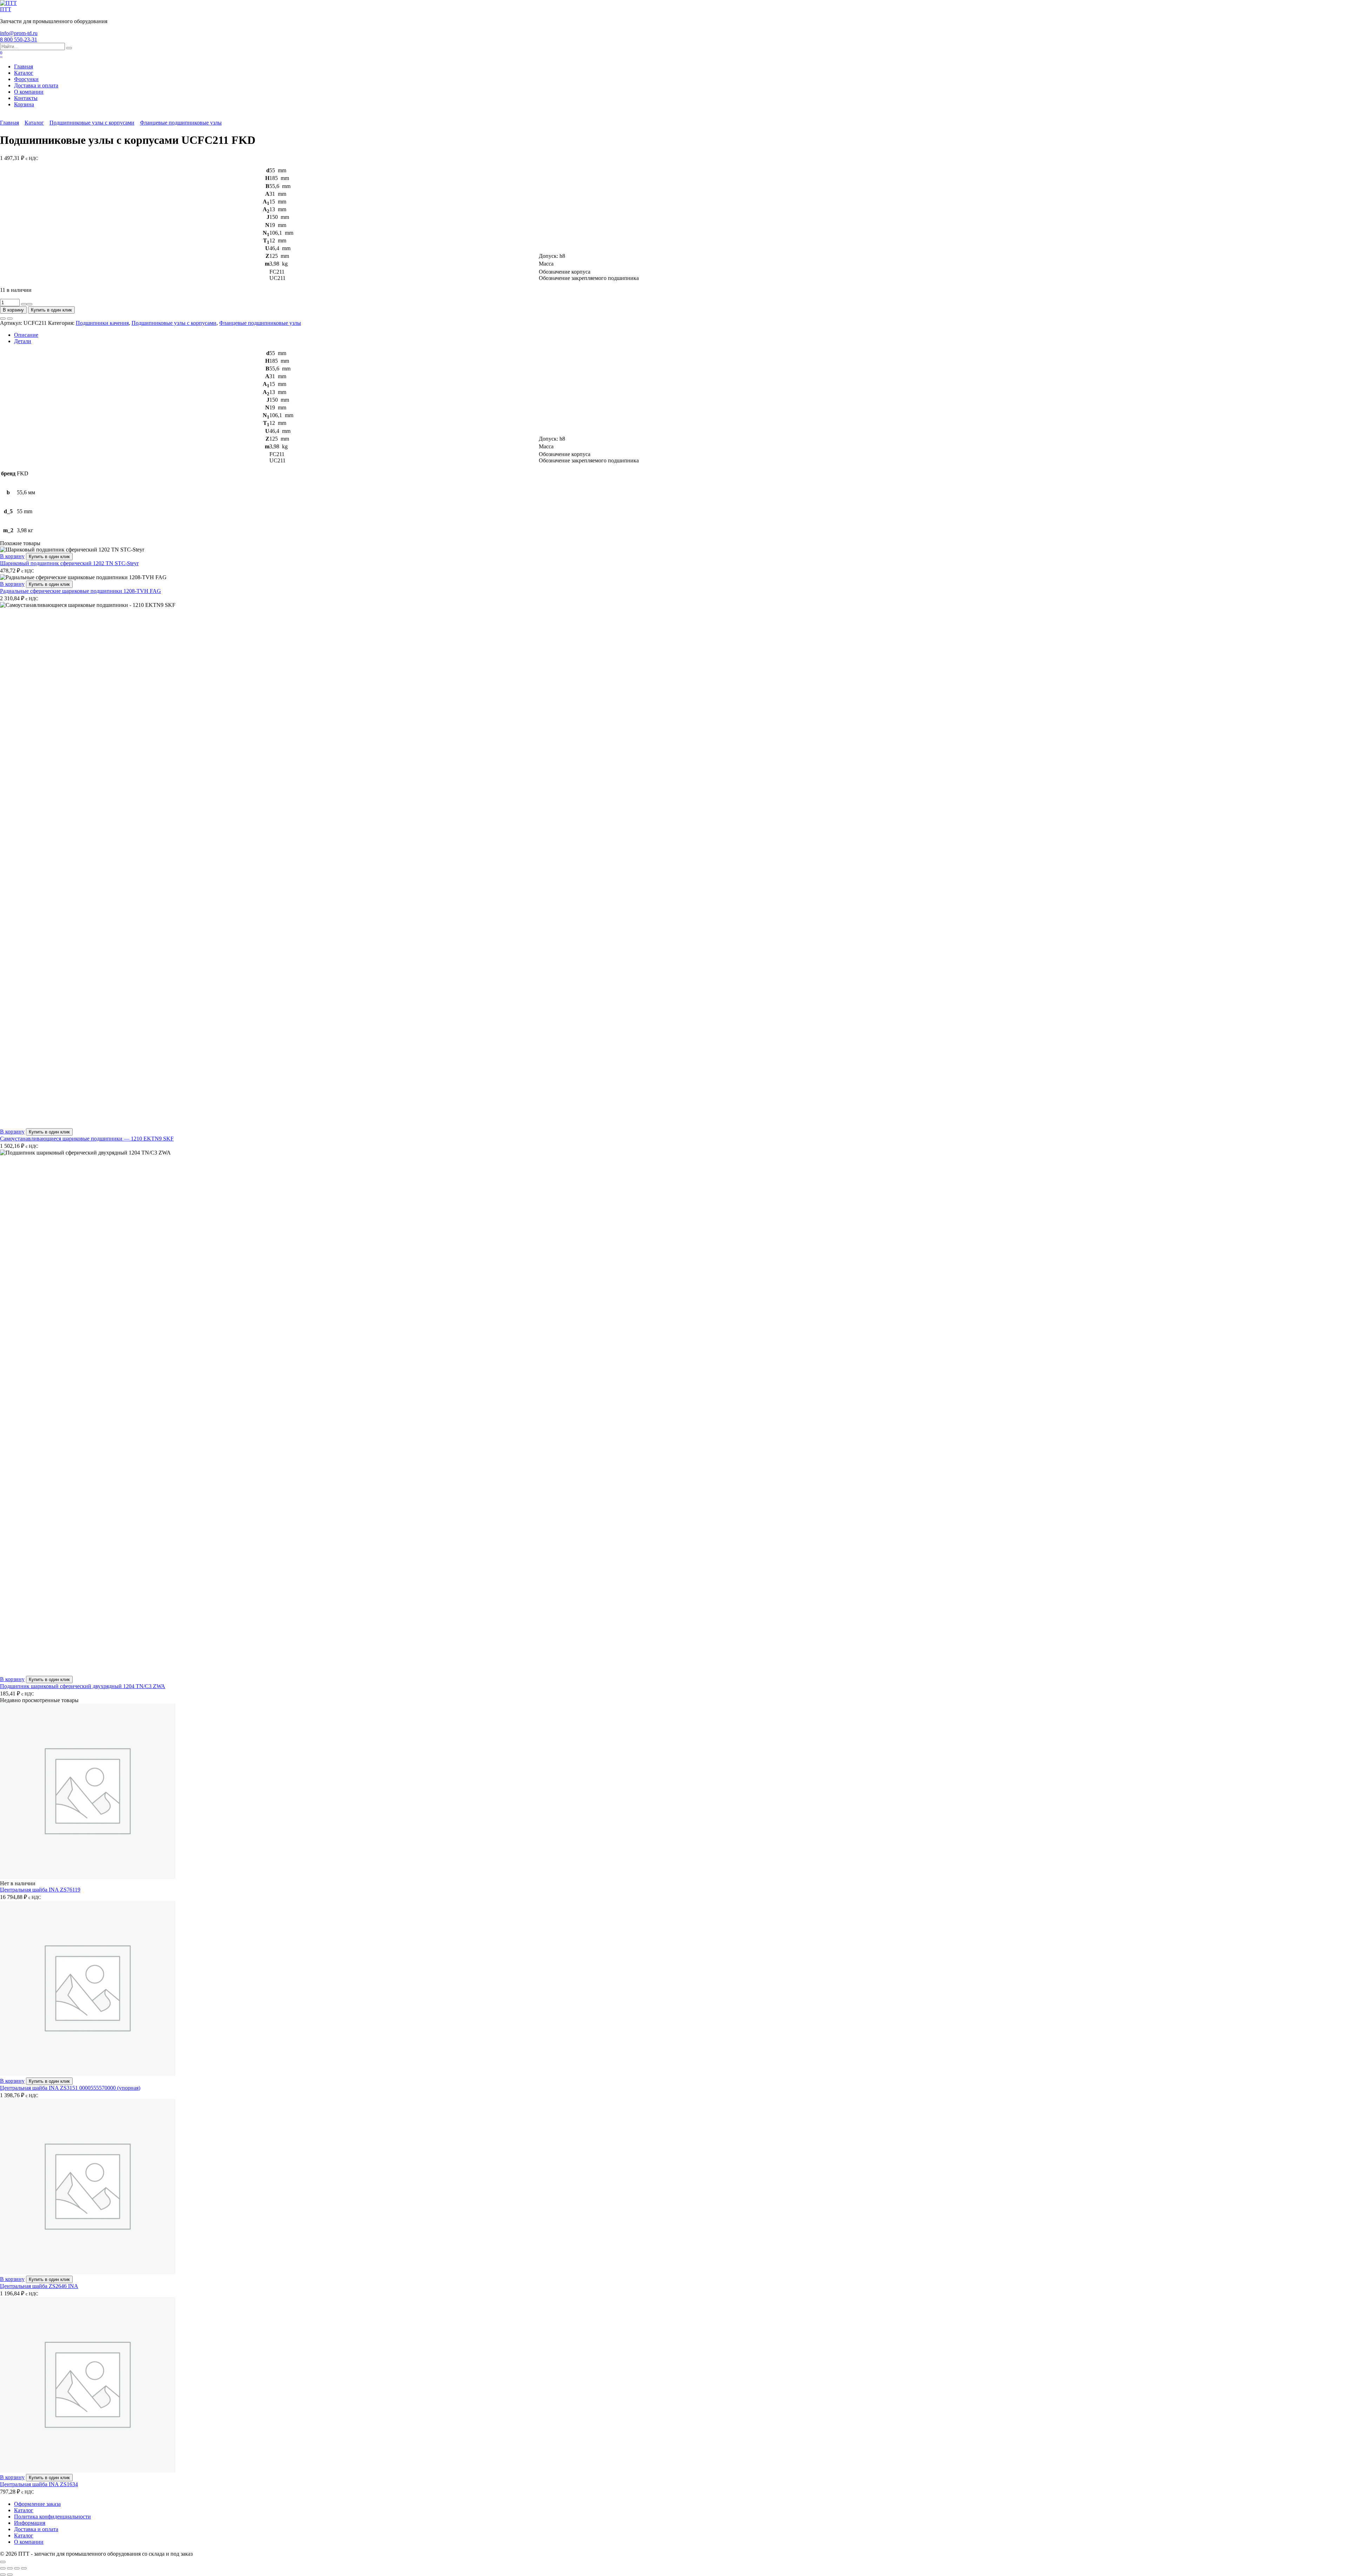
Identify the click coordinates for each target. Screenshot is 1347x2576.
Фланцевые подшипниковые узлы (181, 123)
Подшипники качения (102, 323)
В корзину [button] (12, 556)
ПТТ (6, 9)
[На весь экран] (10, 2568)
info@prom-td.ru (19, 33)
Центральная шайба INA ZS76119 (40, 1890)
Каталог (24, 73)
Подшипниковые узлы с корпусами (92, 123)
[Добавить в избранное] (3, 319)
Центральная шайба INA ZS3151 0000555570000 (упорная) (70, 2088)
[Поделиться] (17, 2568)
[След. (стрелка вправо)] (10, 2575)
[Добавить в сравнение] (10, 319)
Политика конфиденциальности (52, 2517)
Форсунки (26, 79)
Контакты (26, 98)
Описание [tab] (26, 335)
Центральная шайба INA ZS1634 (39, 2484)
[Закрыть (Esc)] (24, 2568)
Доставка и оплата (36, 85)
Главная (24, 66)
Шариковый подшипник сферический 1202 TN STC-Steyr (69, 563)
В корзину (13, 310)
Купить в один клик (51, 310)
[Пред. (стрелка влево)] (3, 2575)
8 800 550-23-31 (19, 39)
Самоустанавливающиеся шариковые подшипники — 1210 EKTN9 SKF (87, 1139)
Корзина (24, 104)
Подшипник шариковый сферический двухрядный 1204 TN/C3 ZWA (83, 1686)
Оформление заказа (37, 2504)
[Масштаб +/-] (3, 2568)
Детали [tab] (23, 341)
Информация (30, 2523)
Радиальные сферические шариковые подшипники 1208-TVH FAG (81, 591)
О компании (29, 92)
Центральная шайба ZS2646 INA (39, 2286)
